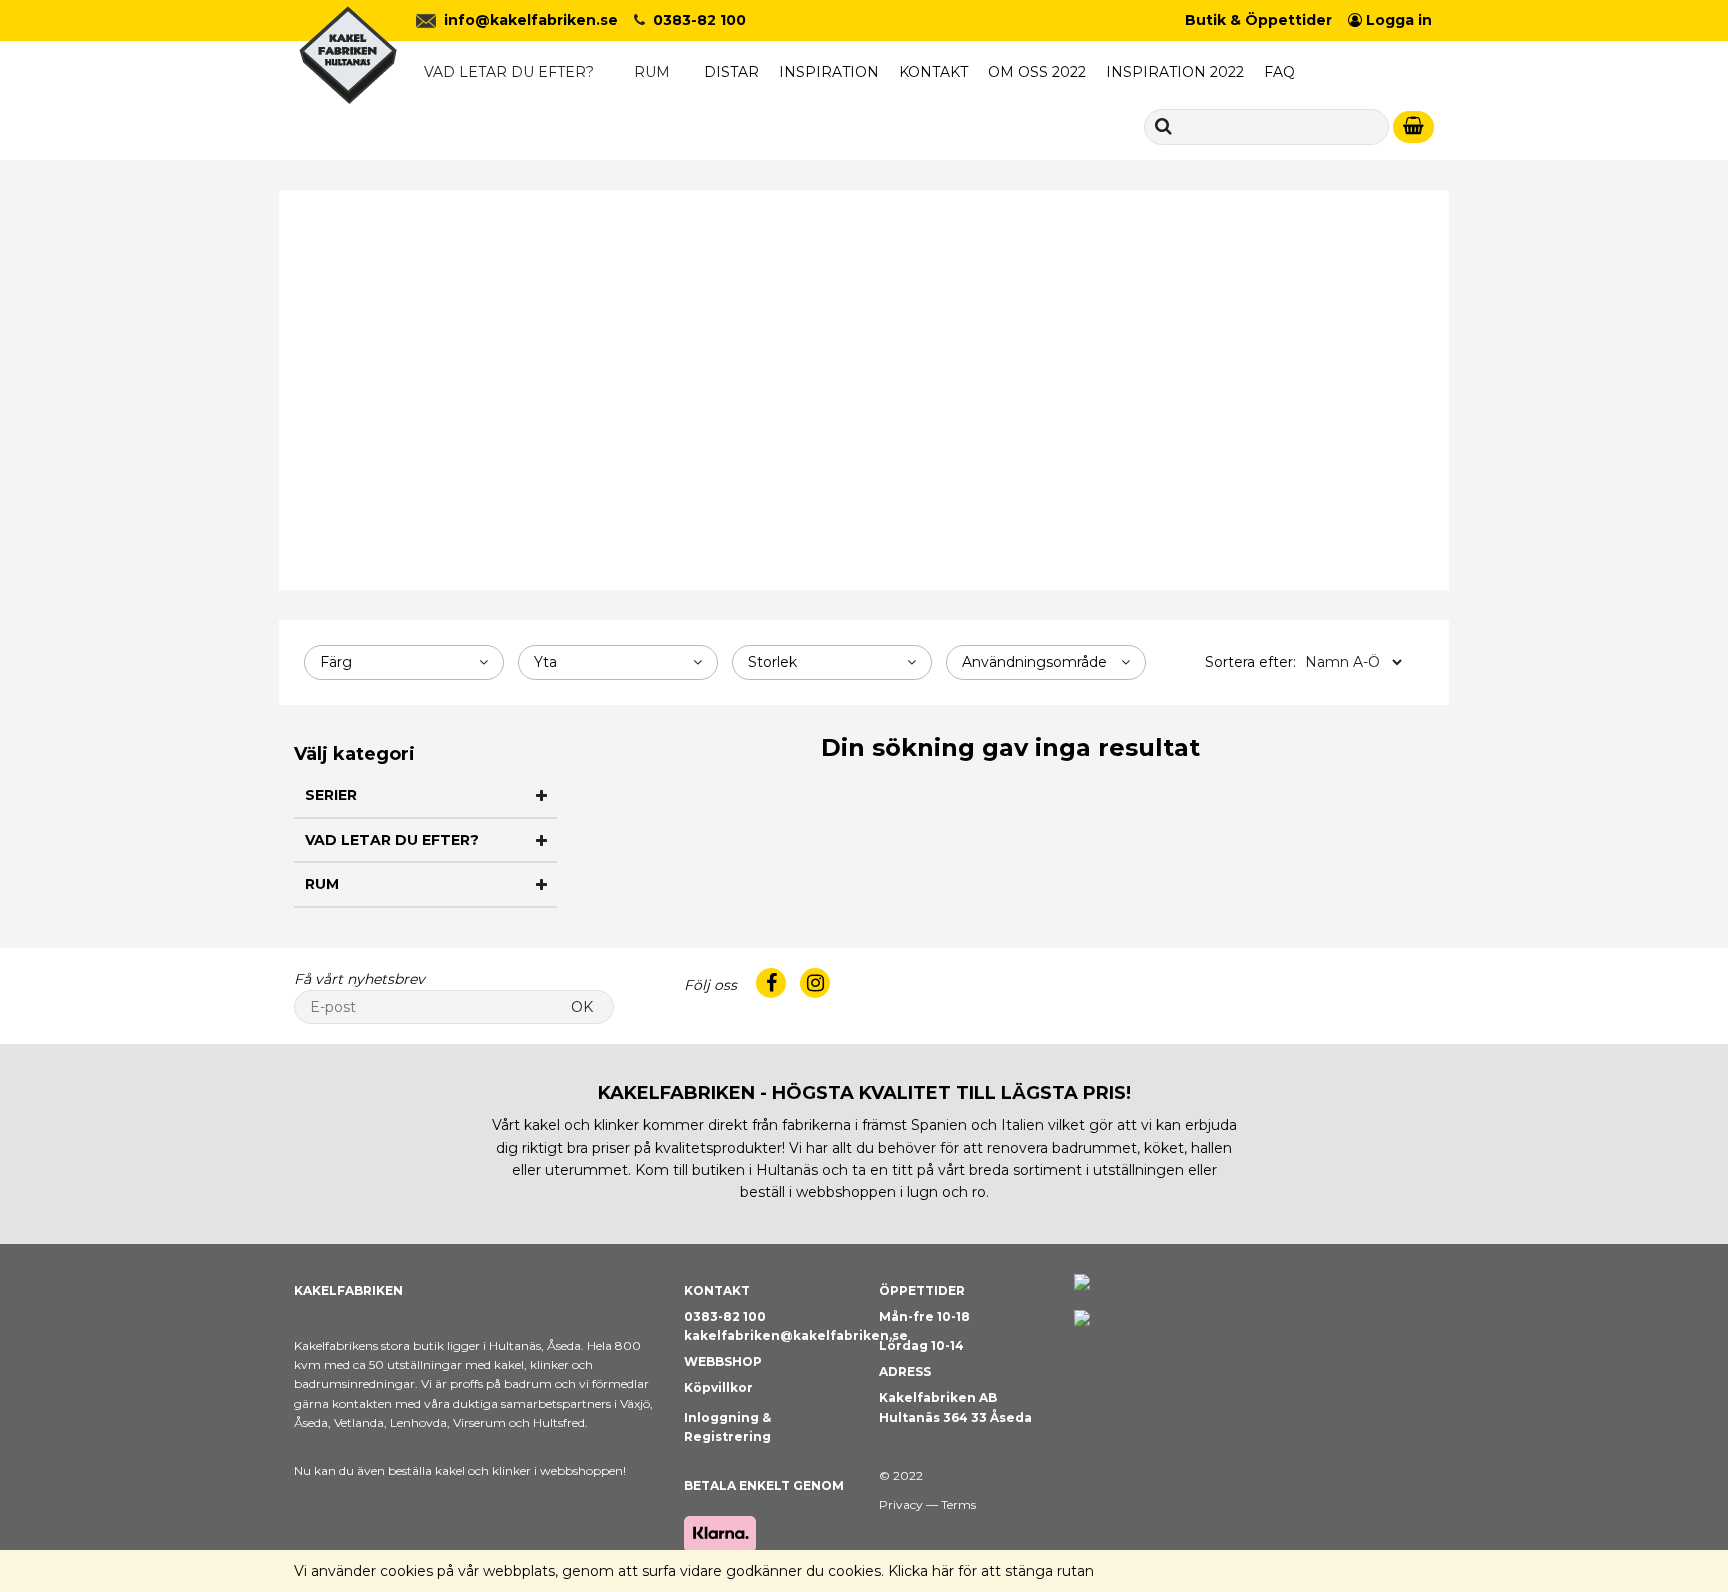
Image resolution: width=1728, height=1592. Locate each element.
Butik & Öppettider (1258, 20)
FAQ (1279, 72)
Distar (731, 72)
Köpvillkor (718, 1387)
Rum (652, 72)
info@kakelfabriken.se (531, 20)
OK (582, 1007)
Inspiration (829, 72)
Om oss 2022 (1037, 72)
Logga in (1397, 20)
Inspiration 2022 (1175, 72)
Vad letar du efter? (509, 72)
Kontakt (933, 72)
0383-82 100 (699, 20)
